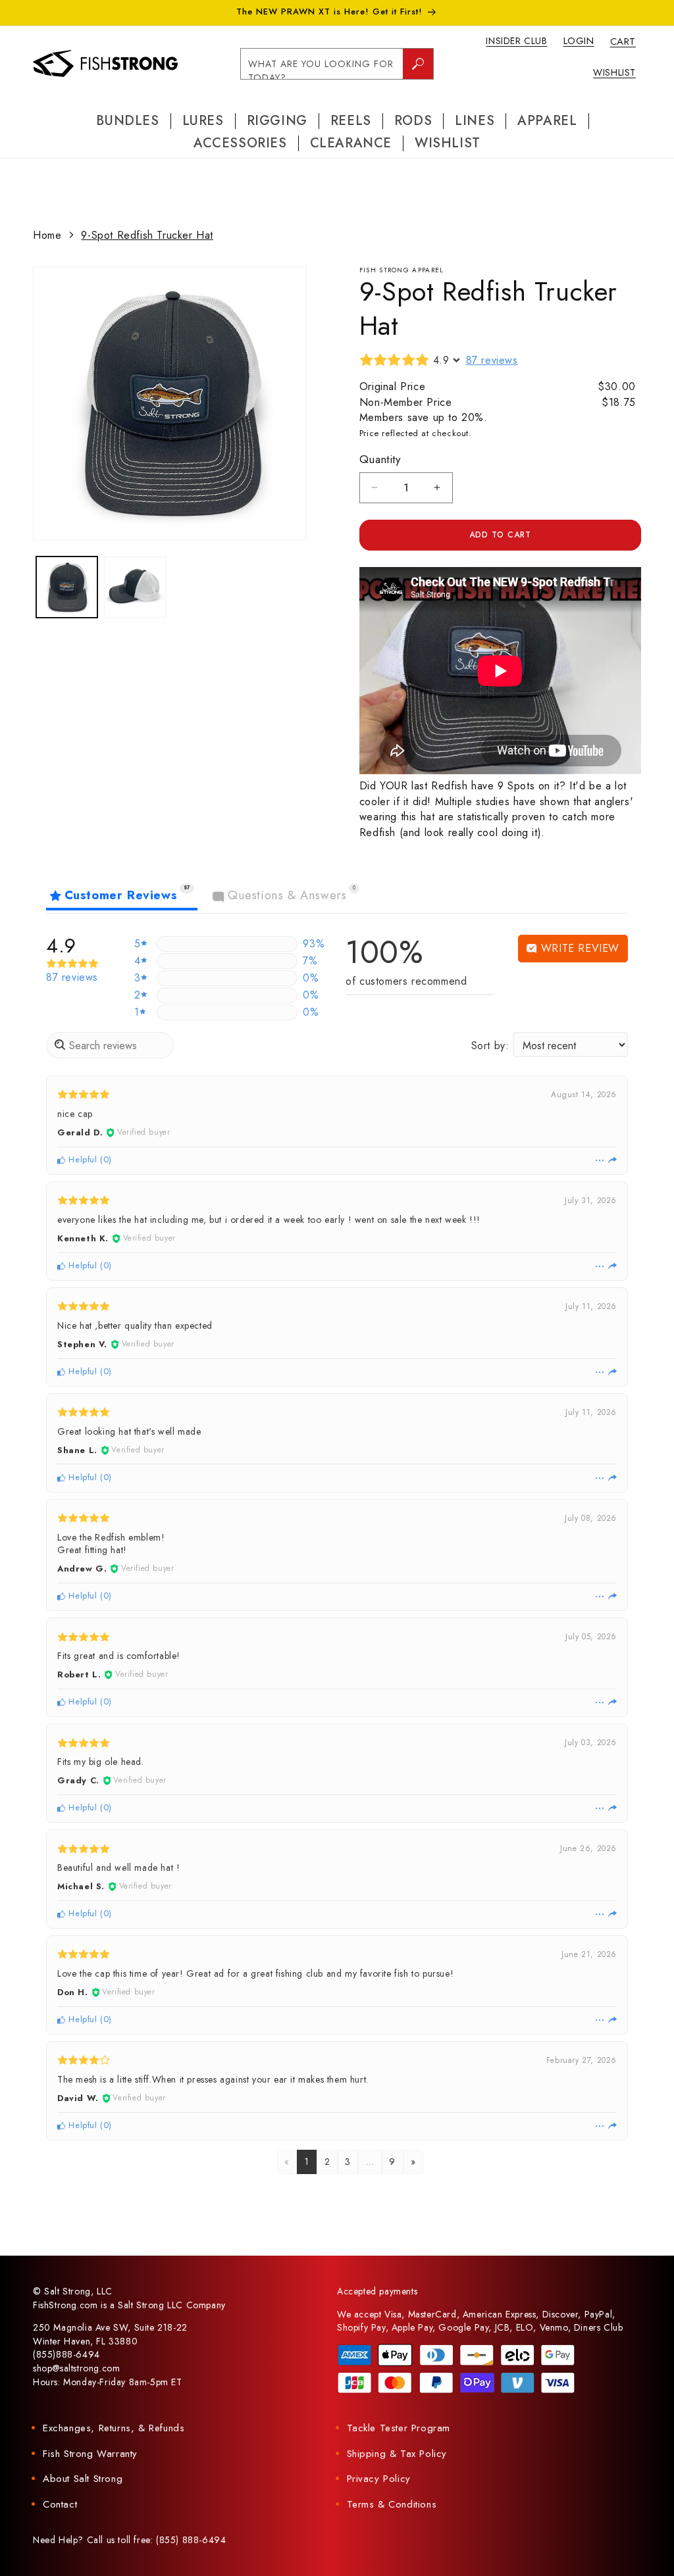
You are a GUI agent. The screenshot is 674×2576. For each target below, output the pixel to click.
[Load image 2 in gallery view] (135, 587)
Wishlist (614, 72)
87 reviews (492, 360)
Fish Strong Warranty (90, 2454)
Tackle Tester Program (399, 2428)
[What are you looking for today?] (418, 64)
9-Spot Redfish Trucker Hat (147, 235)
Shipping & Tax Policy (397, 2454)
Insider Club (516, 41)
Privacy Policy (379, 2479)
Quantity (380, 459)
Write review (578, 948)
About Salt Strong (83, 2479)
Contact (60, 2504)
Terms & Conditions (392, 2504)
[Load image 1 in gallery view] (67, 587)
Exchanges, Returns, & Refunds (114, 2428)
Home (47, 235)
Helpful (82, 1159)
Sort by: (490, 1046)
